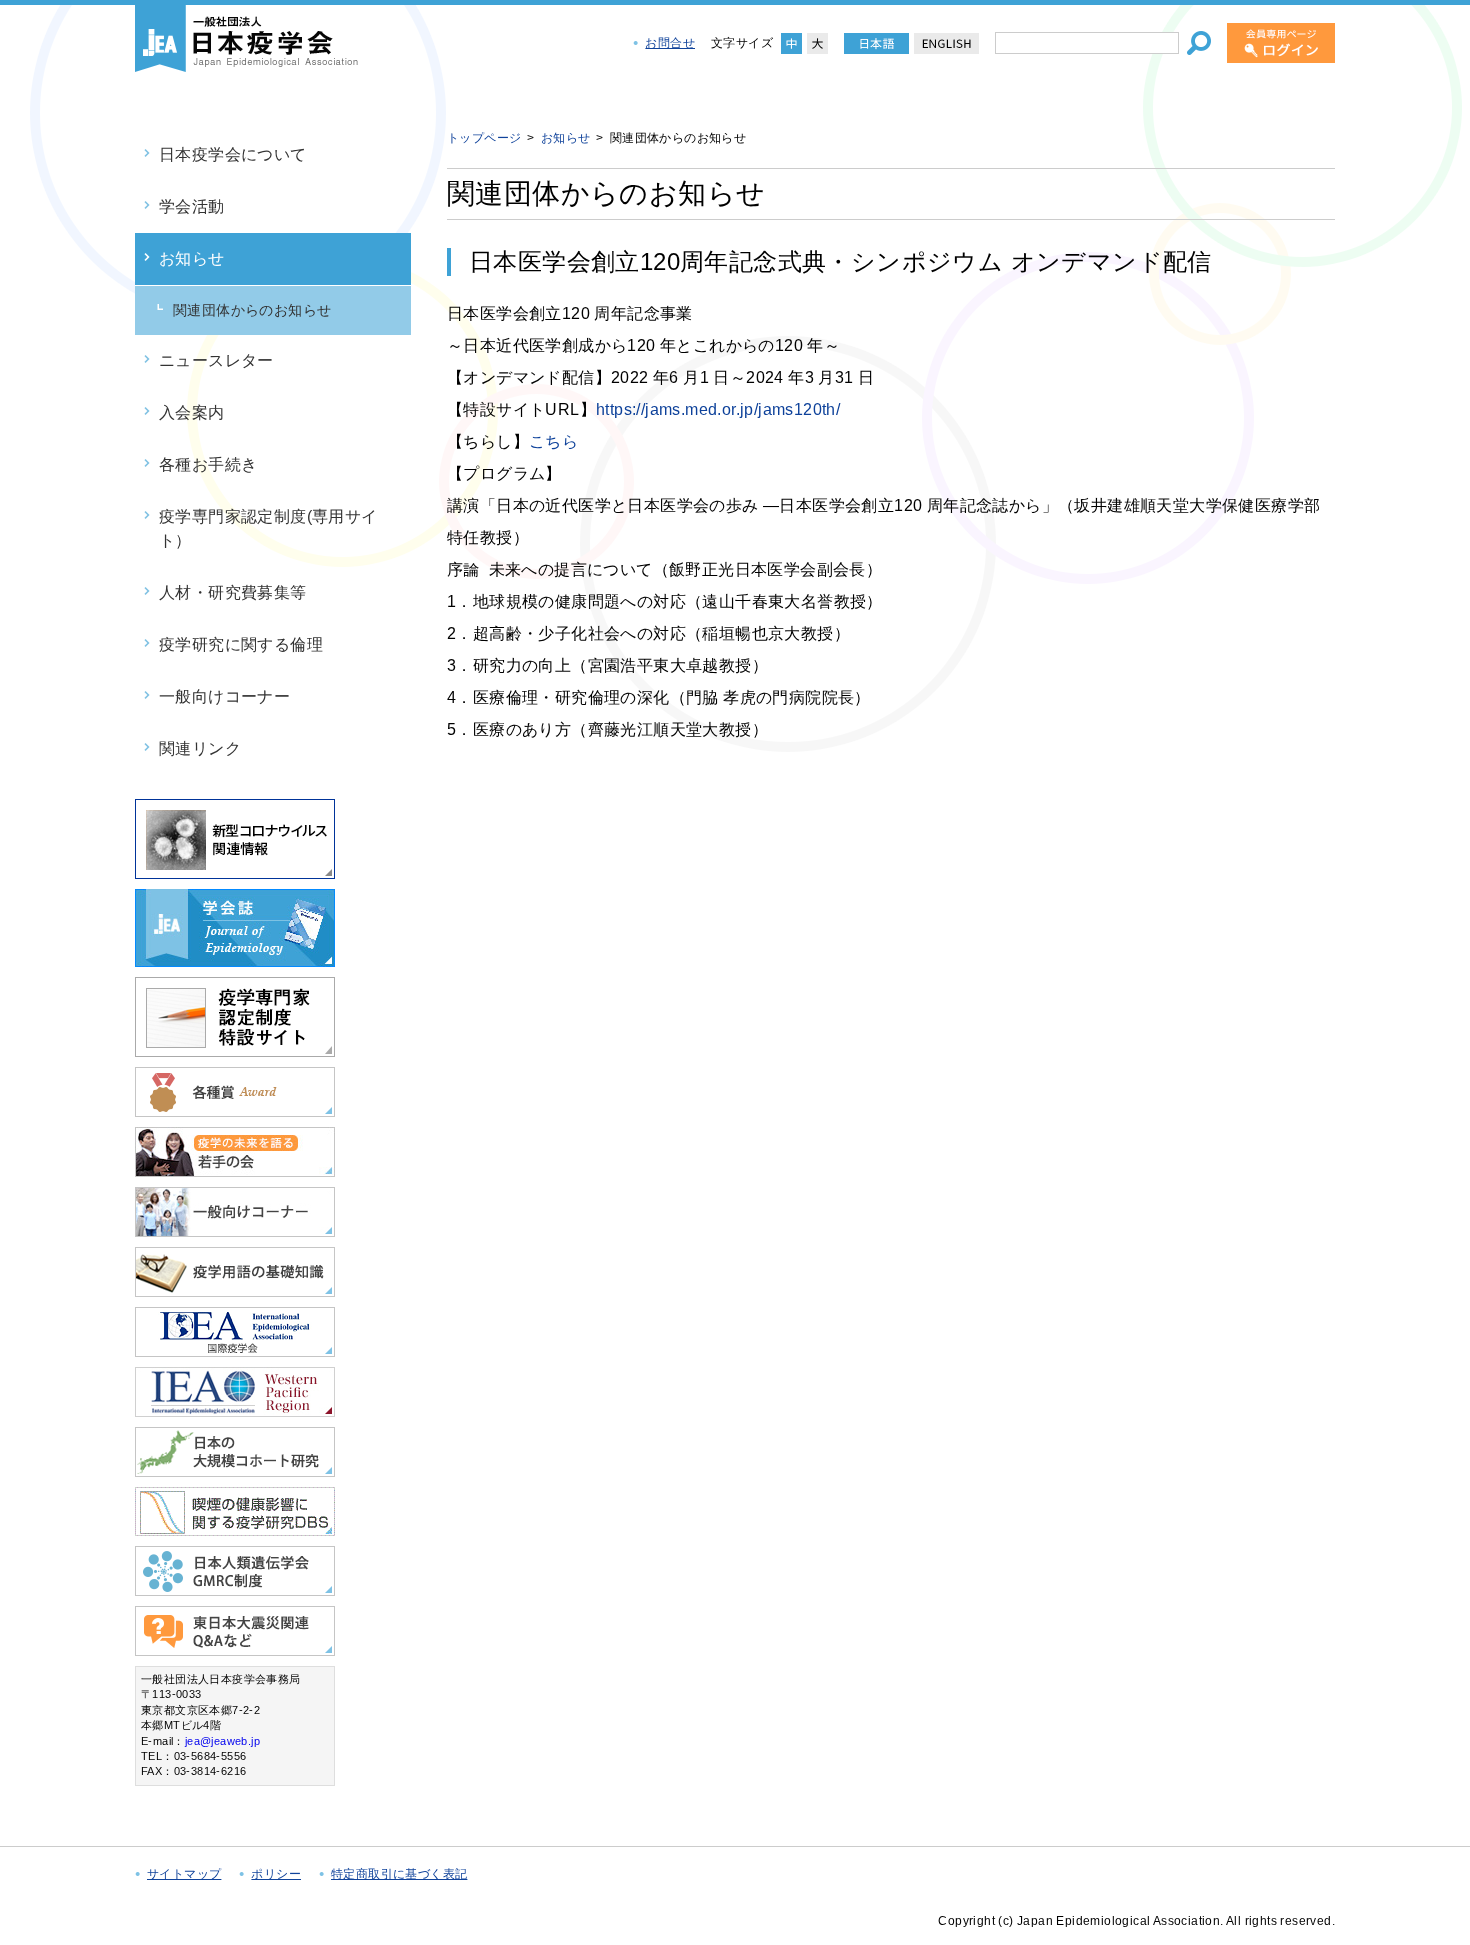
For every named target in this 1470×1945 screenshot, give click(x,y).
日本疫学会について (233, 154)
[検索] (1199, 43)
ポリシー (276, 1874)
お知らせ (192, 258)
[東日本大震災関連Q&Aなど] (235, 1647)
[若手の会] (235, 1168)
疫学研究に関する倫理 (241, 644)
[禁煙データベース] (235, 1527)
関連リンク (200, 748)
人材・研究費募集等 (233, 592)
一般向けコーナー (224, 696)
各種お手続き (208, 464)
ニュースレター (216, 360)
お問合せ (670, 43)
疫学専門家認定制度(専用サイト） (268, 528)
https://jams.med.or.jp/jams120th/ (718, 409)
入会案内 (192, 412)
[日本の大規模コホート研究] (235, 1468)
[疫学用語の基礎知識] (235, 1288)
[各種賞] (235, 1108)
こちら (553, 441)
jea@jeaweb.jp (222, 1741)
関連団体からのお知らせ (252, 310)
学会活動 (192, 206)
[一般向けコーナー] (235, 1228)
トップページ (484, 138)
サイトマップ (184, 1874)
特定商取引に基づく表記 (399, 1874)
